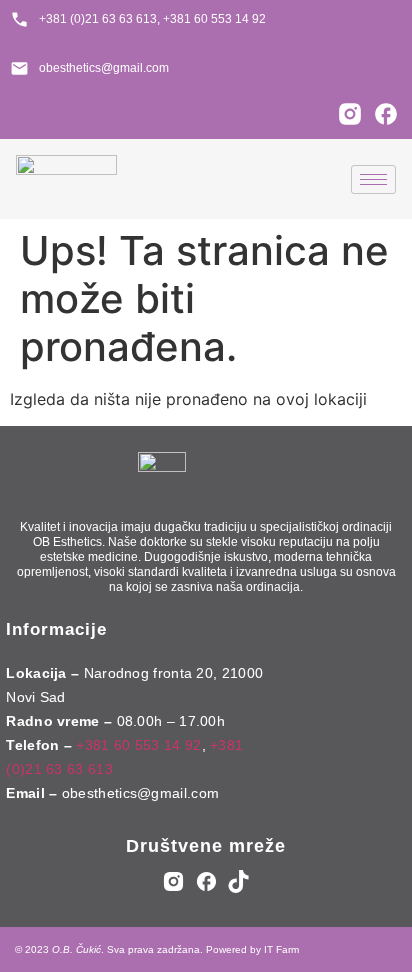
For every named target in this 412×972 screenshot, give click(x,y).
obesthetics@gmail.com (140, 793)
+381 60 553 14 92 (138, 745)
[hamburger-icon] (373, 179)
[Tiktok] (239, 881)
